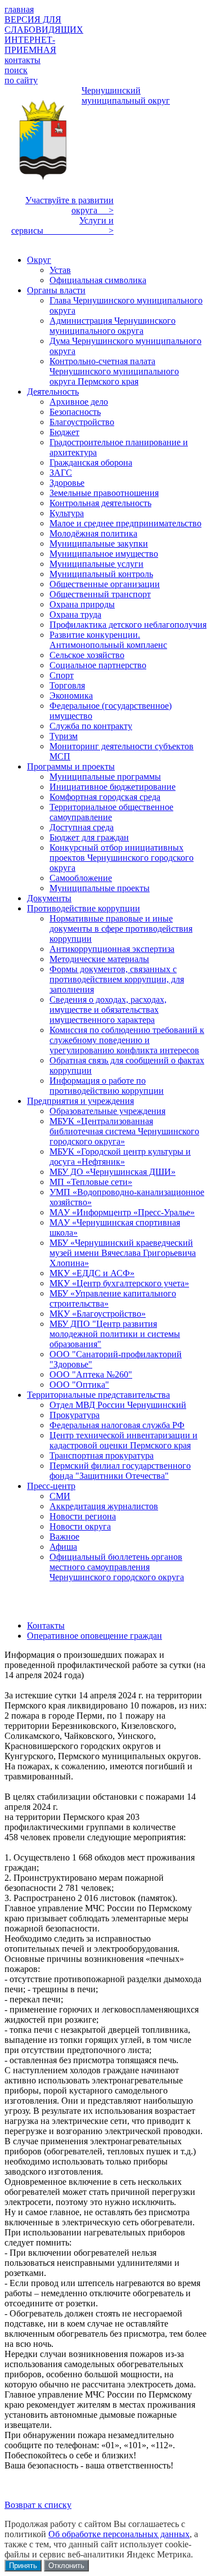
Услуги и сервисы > (62, 225)
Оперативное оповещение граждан (95, 1636)
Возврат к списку (38, 2505)
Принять (23, 2566)
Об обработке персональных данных (119, 2534)
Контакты (46, 1625)
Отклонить (66, 2566)
